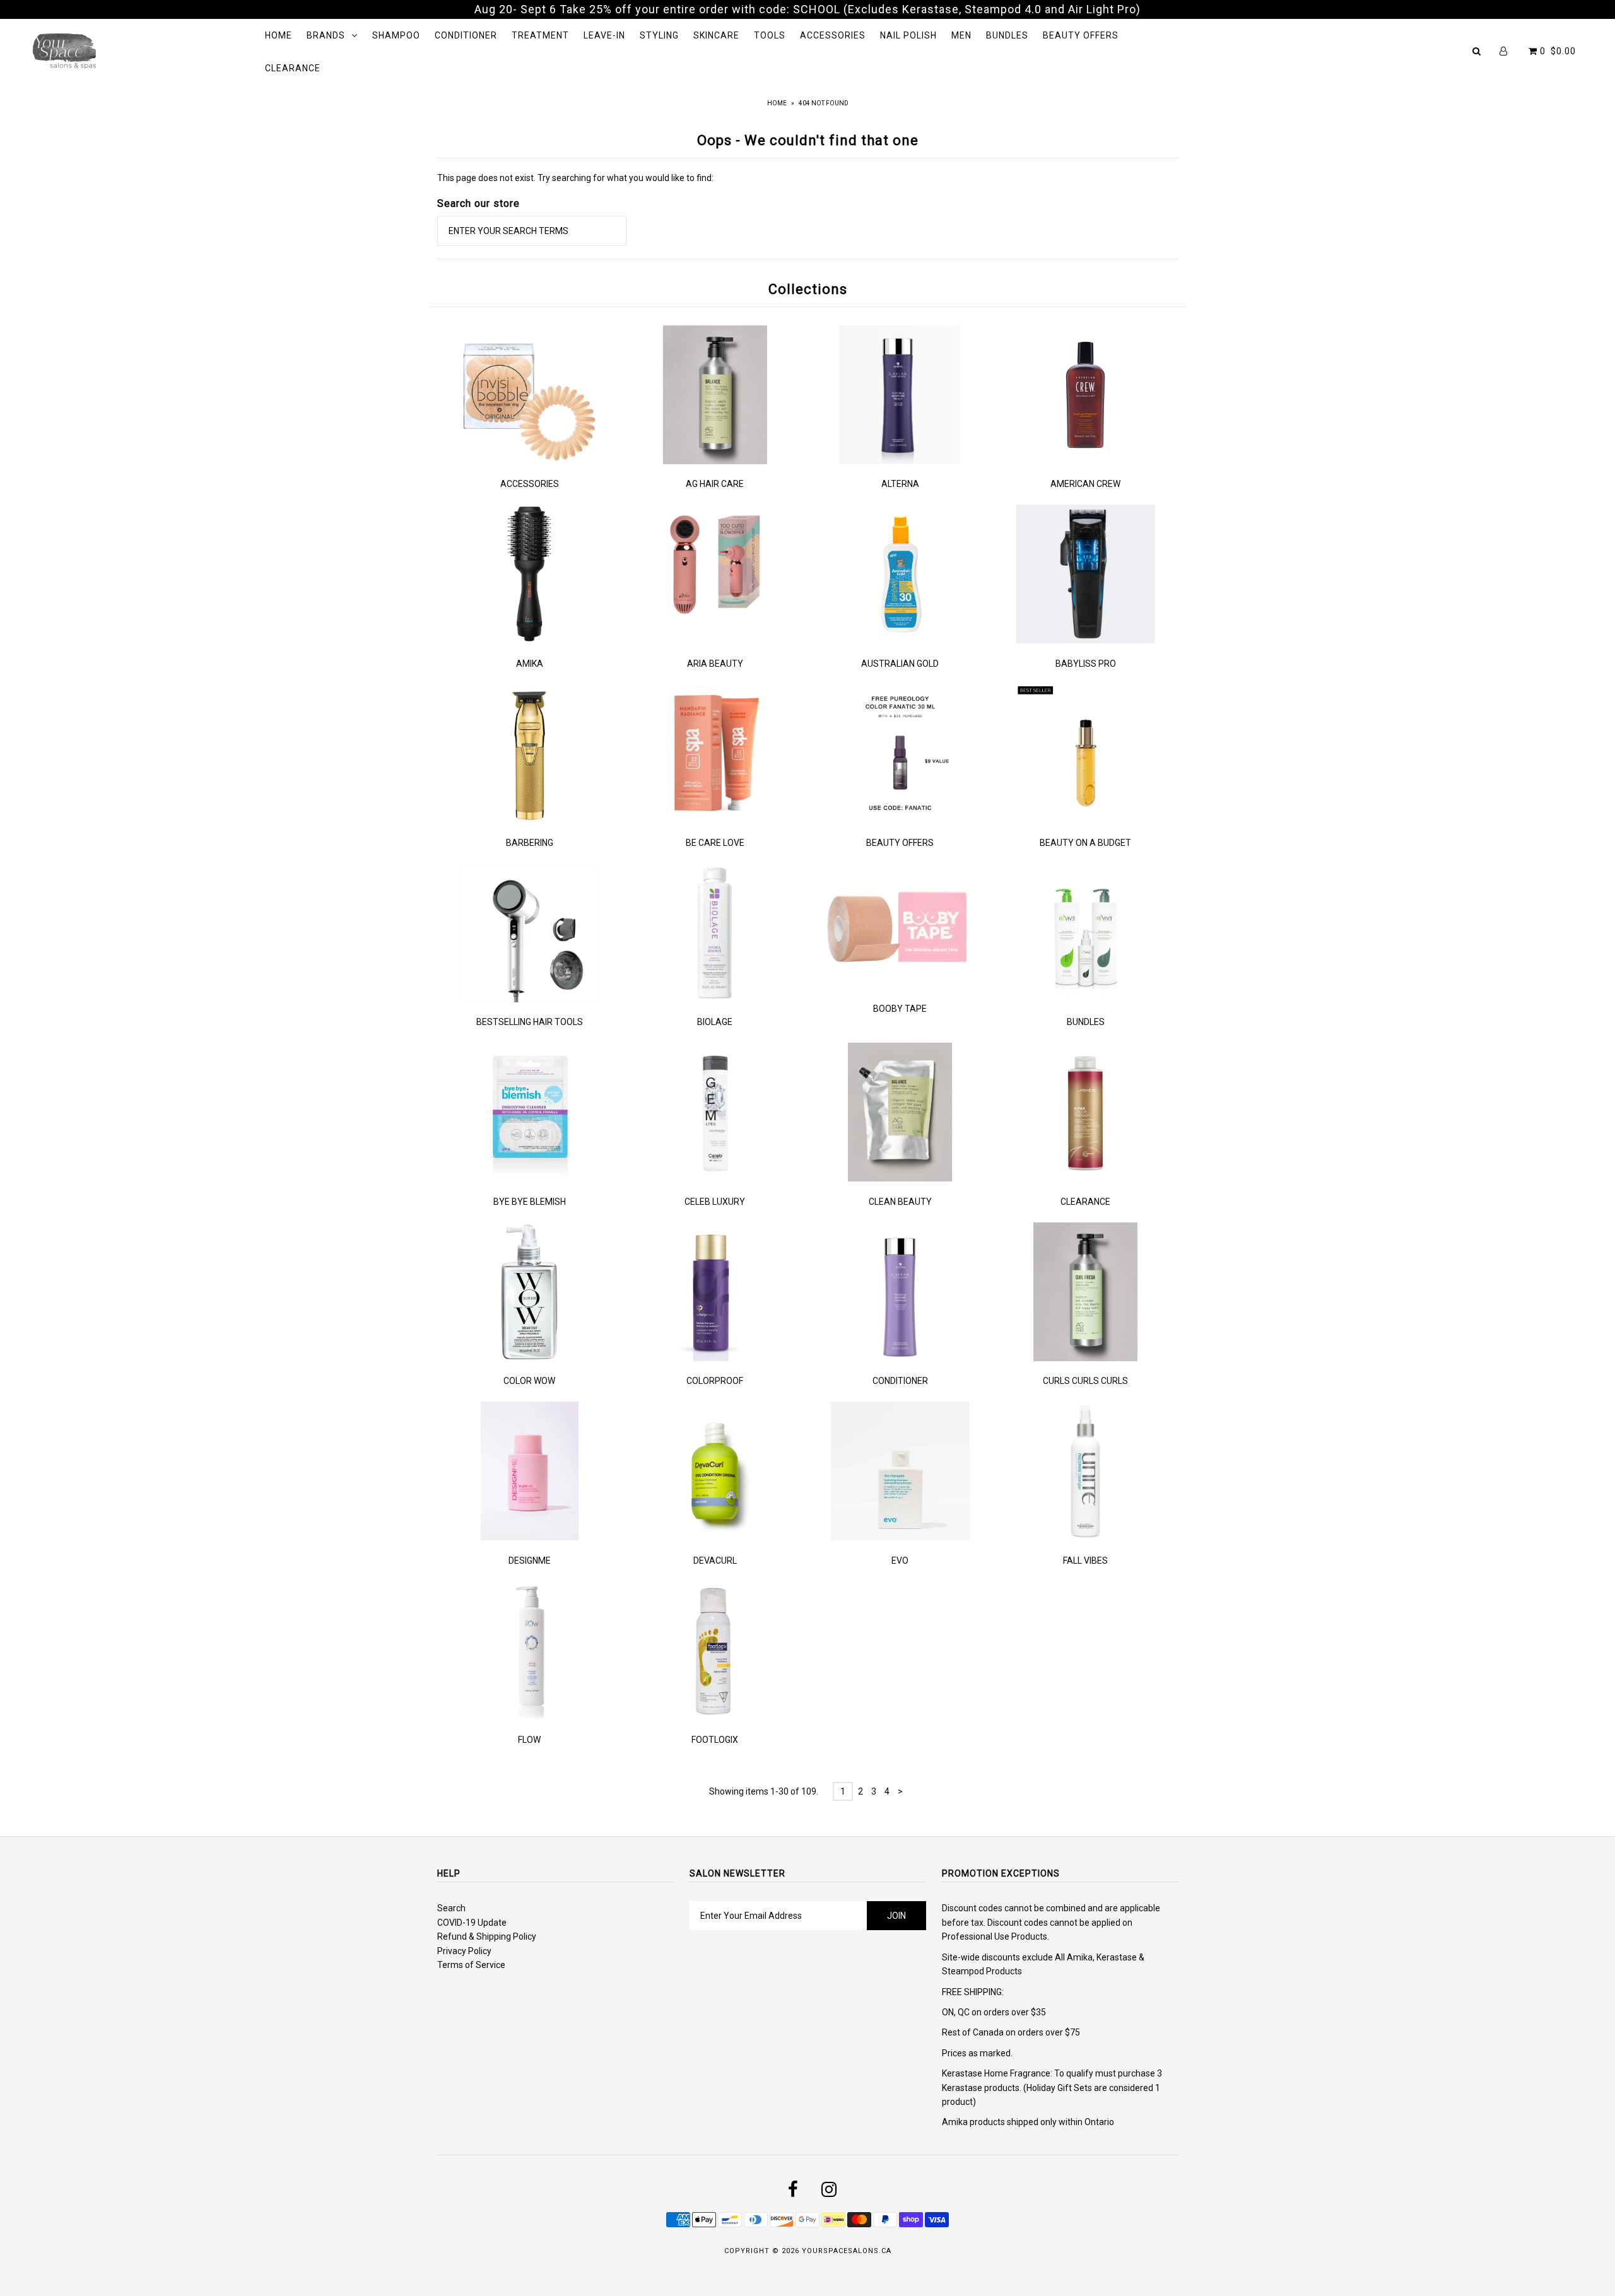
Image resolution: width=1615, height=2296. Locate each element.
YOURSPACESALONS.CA (847, 2251)
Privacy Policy (464, 1951)
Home (777, 103)
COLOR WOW (529, 1381)
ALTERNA (900, 484)
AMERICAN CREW (1085, 484)
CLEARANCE (293, 68)
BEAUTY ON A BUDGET (1085, 843)
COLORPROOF (715, 1381)
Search (451, 1908)
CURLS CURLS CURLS (1085, 1381)
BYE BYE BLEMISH (530, 1202)
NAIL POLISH (908, 35)
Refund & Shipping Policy (487, 1936)
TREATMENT (540, 35)
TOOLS (770, 35)
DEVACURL (715, 1561)
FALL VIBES (1085, 1561)
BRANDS (326, 35)
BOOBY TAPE (900, 1009)
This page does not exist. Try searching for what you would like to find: (575, 178)
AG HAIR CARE (715, 484)
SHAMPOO (396, 35)
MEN (961, 35)
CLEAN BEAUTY (900, 1202)
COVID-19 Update (472, 1923)
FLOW (529, 1740)
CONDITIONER (466, 35)
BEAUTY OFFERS (1081, 35)
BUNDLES (1007, 35)
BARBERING (530, 843)
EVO (900, 1561)
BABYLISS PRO (1086, 664)
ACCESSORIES (833, 35)
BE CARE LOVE (715, 843)
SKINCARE (716, 35)
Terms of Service (471, 1965)
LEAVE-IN (604, 35)
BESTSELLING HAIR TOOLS (530, 1022)
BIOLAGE (715, 1022)
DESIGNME (530, 1561)
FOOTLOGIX (715, 1740)
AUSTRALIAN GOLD (900, 664)
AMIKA (530, 664)
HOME (279, 35)
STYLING (659, 35)
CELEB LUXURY (715, 1202)
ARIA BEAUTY (715, 664)
